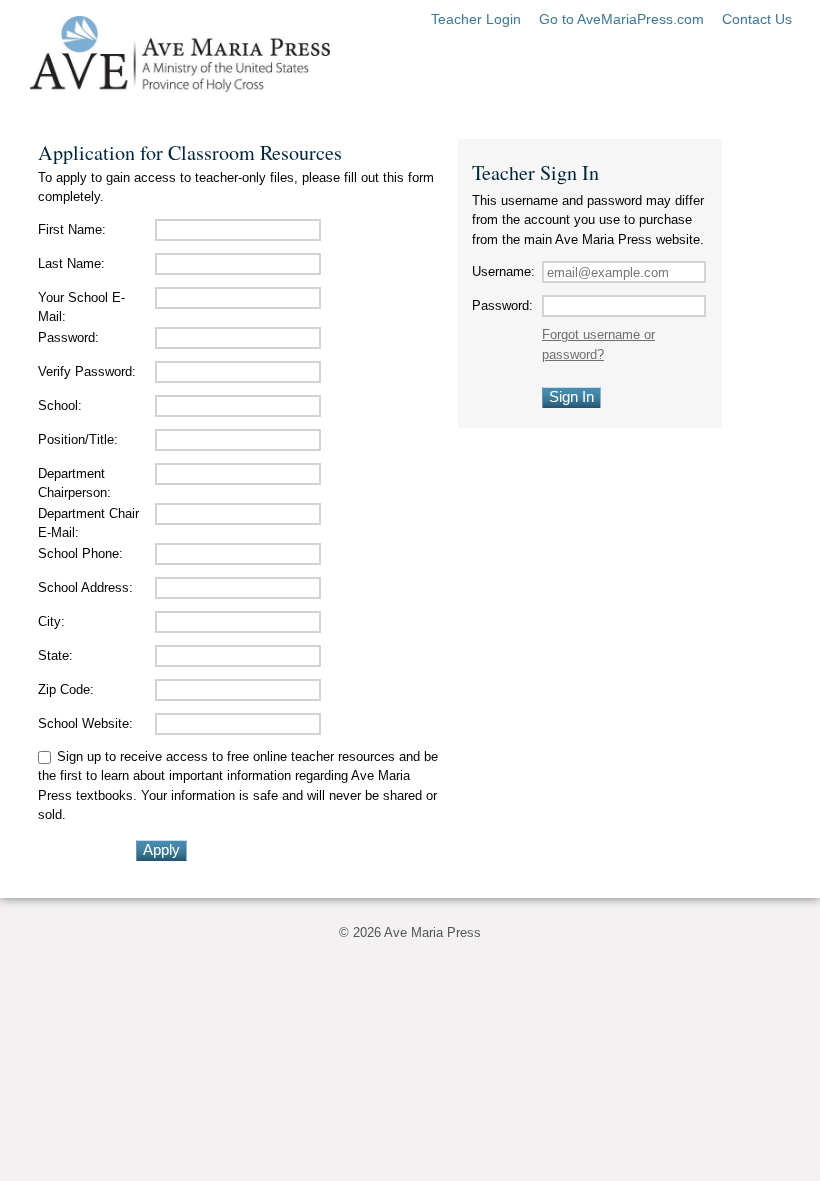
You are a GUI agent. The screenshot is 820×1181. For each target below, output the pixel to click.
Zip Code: (66, 689)
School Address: (85, 587)
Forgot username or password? (598, 344)
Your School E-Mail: (81, 307)
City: (51, 621)
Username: (503, 271)
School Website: (85, 723)
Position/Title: (78, 439)
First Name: (72, 229)
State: (55, 655)
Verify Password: (87, 371)
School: (60, 405)
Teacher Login (476, 19)
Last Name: (71, 263)
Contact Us (757, 19)
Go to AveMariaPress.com (621, 19)
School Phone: (80, 553)
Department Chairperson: (74, 483)
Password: (68, 337)
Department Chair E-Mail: (88, 523)
